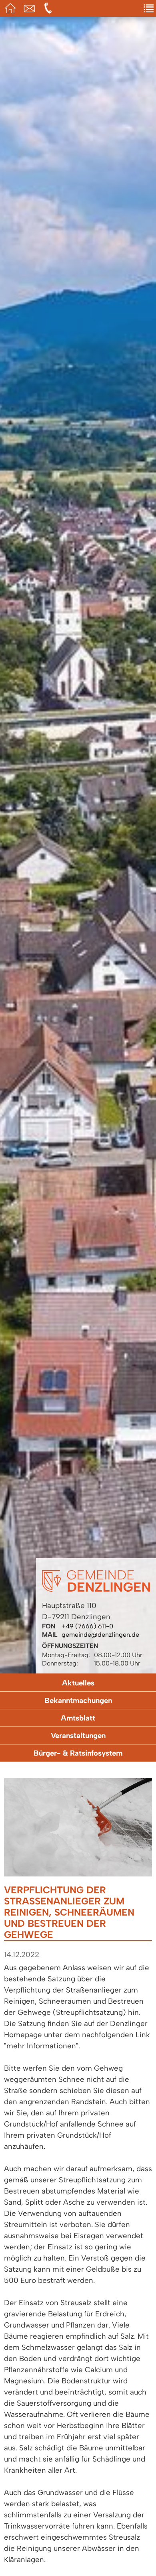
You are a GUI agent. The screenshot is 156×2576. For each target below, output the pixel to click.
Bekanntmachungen (78, 1700)
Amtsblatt (78, 1718)
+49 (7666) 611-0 (87, 1626)
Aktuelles (78, 1683)
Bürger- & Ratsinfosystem (78, 1753)
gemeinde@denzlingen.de (100, 1635)
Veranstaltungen (78, 1735)
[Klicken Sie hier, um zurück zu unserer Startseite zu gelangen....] (96, 1590)
